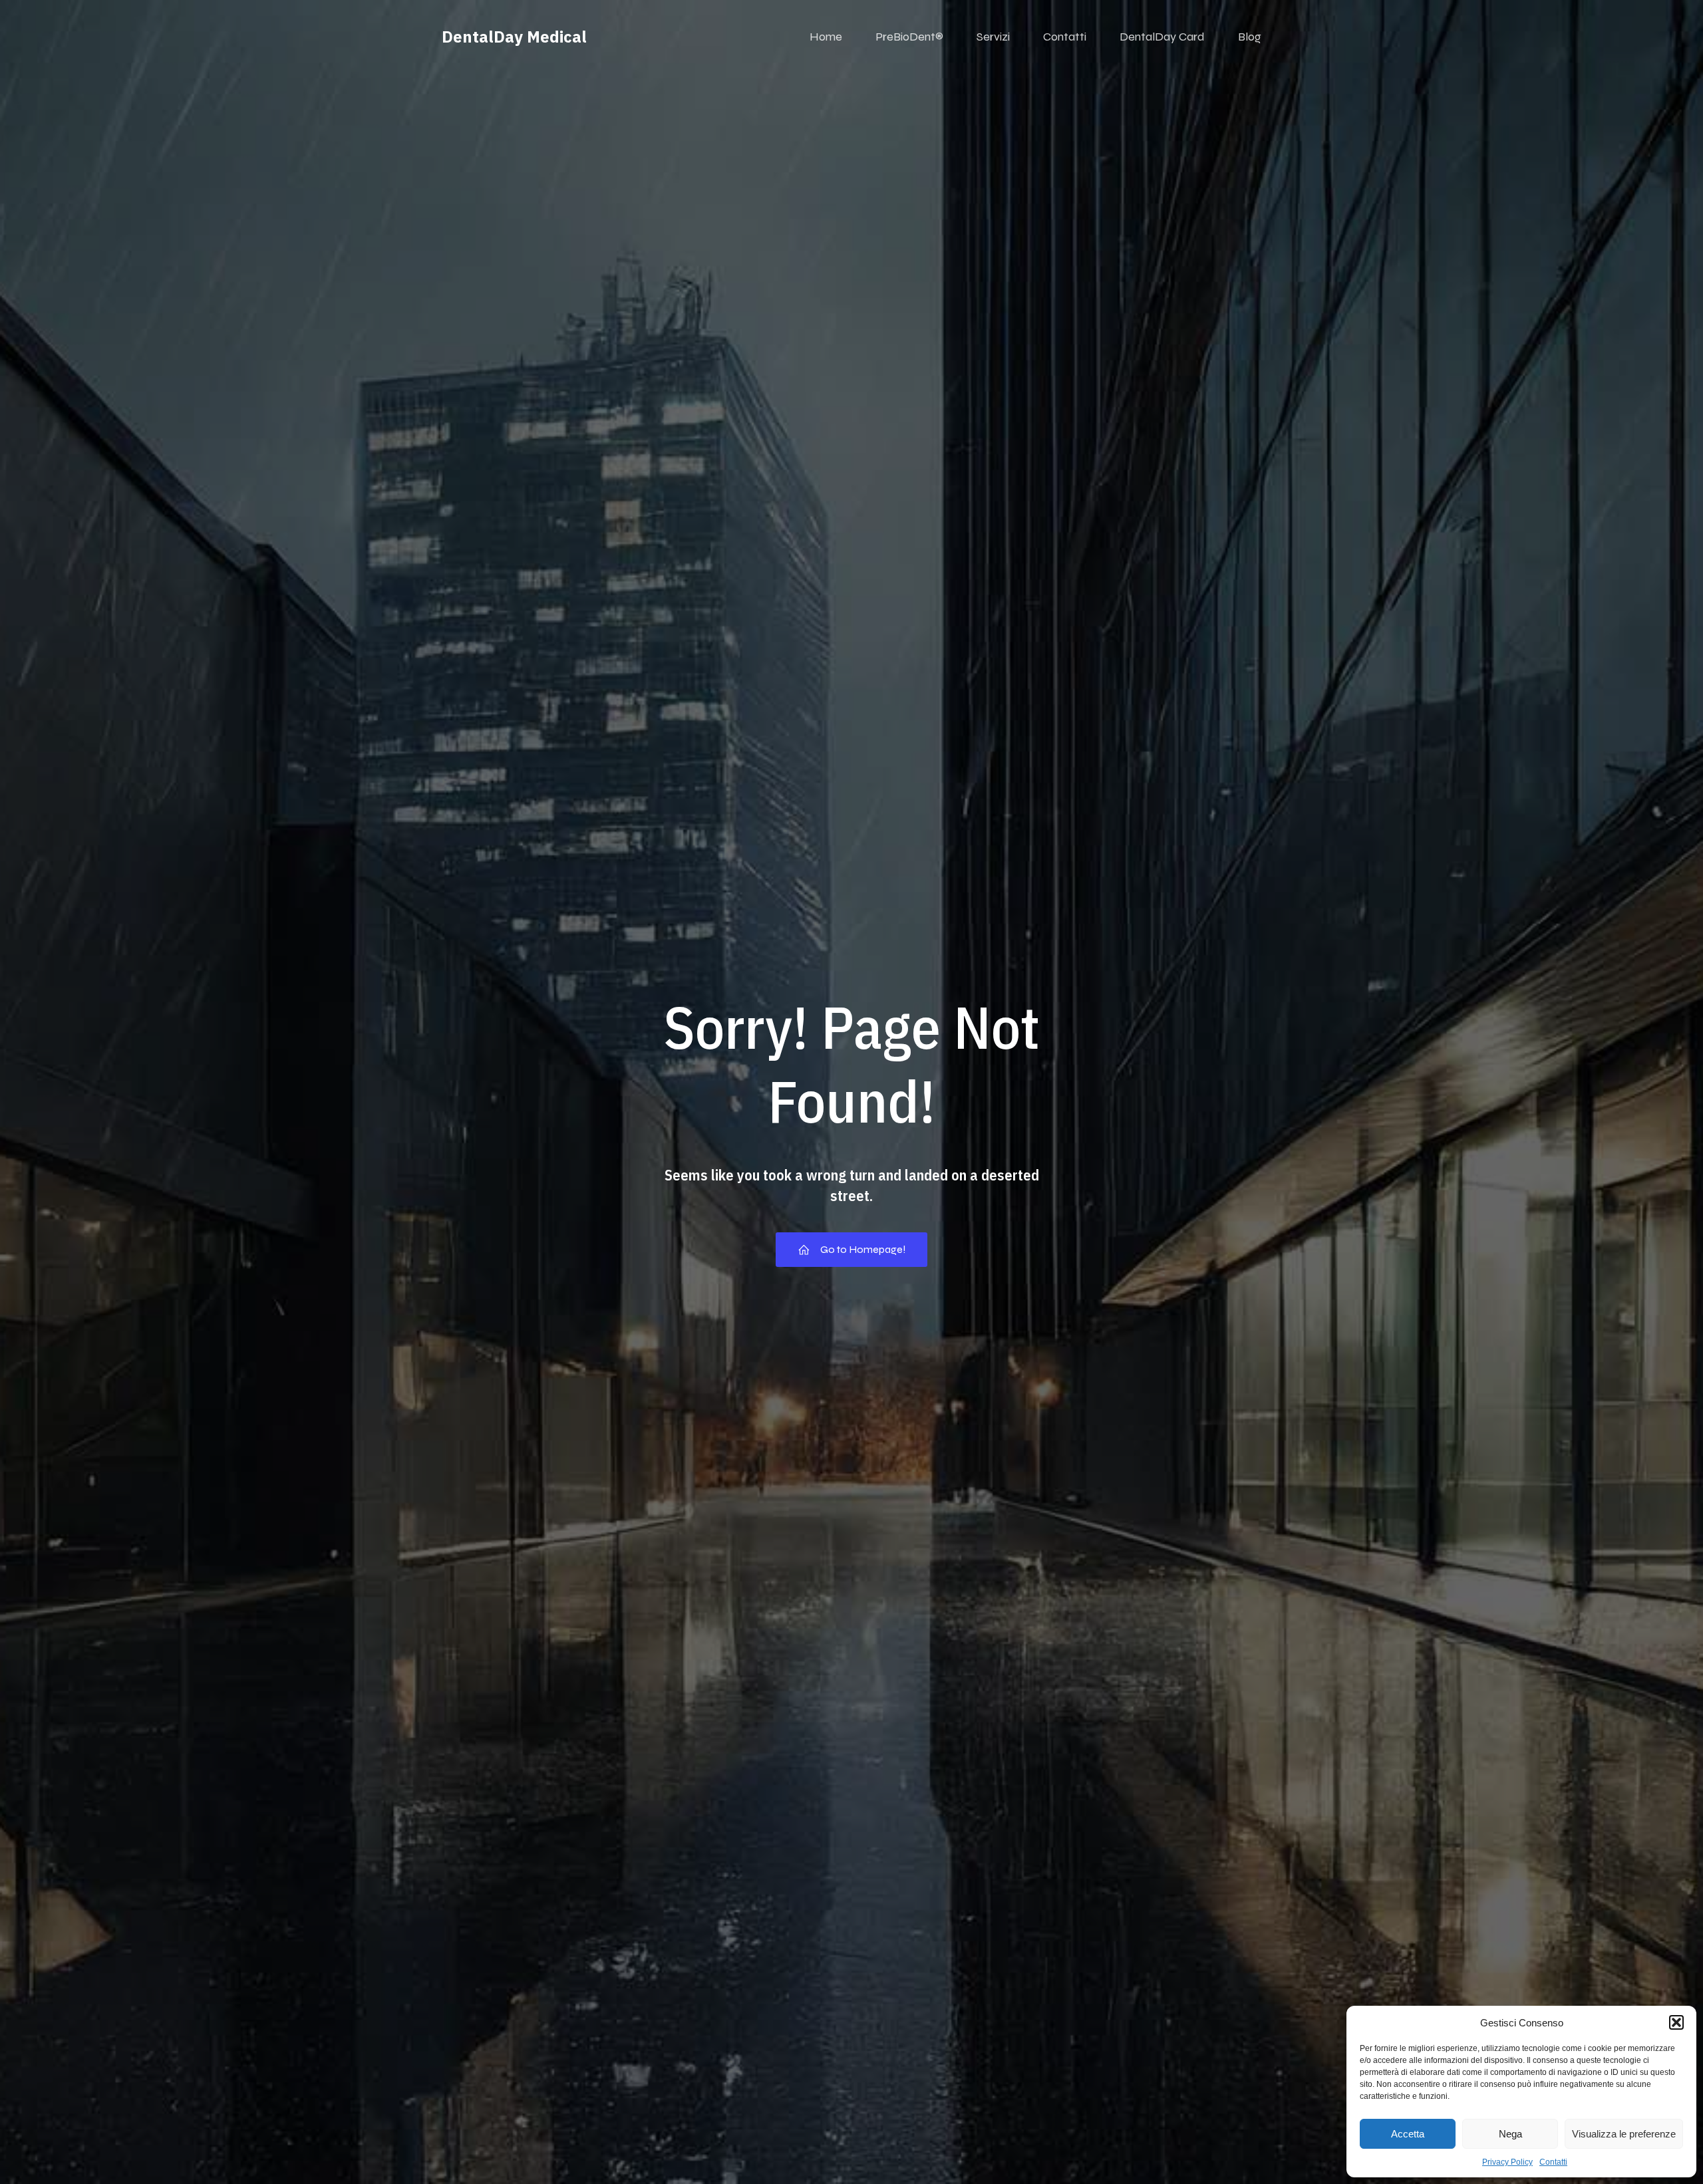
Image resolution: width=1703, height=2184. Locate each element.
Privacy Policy (1507, 2162)
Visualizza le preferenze (1624, 2134)
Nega (1510, 2134)
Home (826, 37)
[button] (1676, 2022)
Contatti (1553, 2162)
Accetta (1408, 2134)
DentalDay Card (1162, 37)
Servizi (993, 37)
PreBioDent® (909, 37)
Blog (1250, 37)
